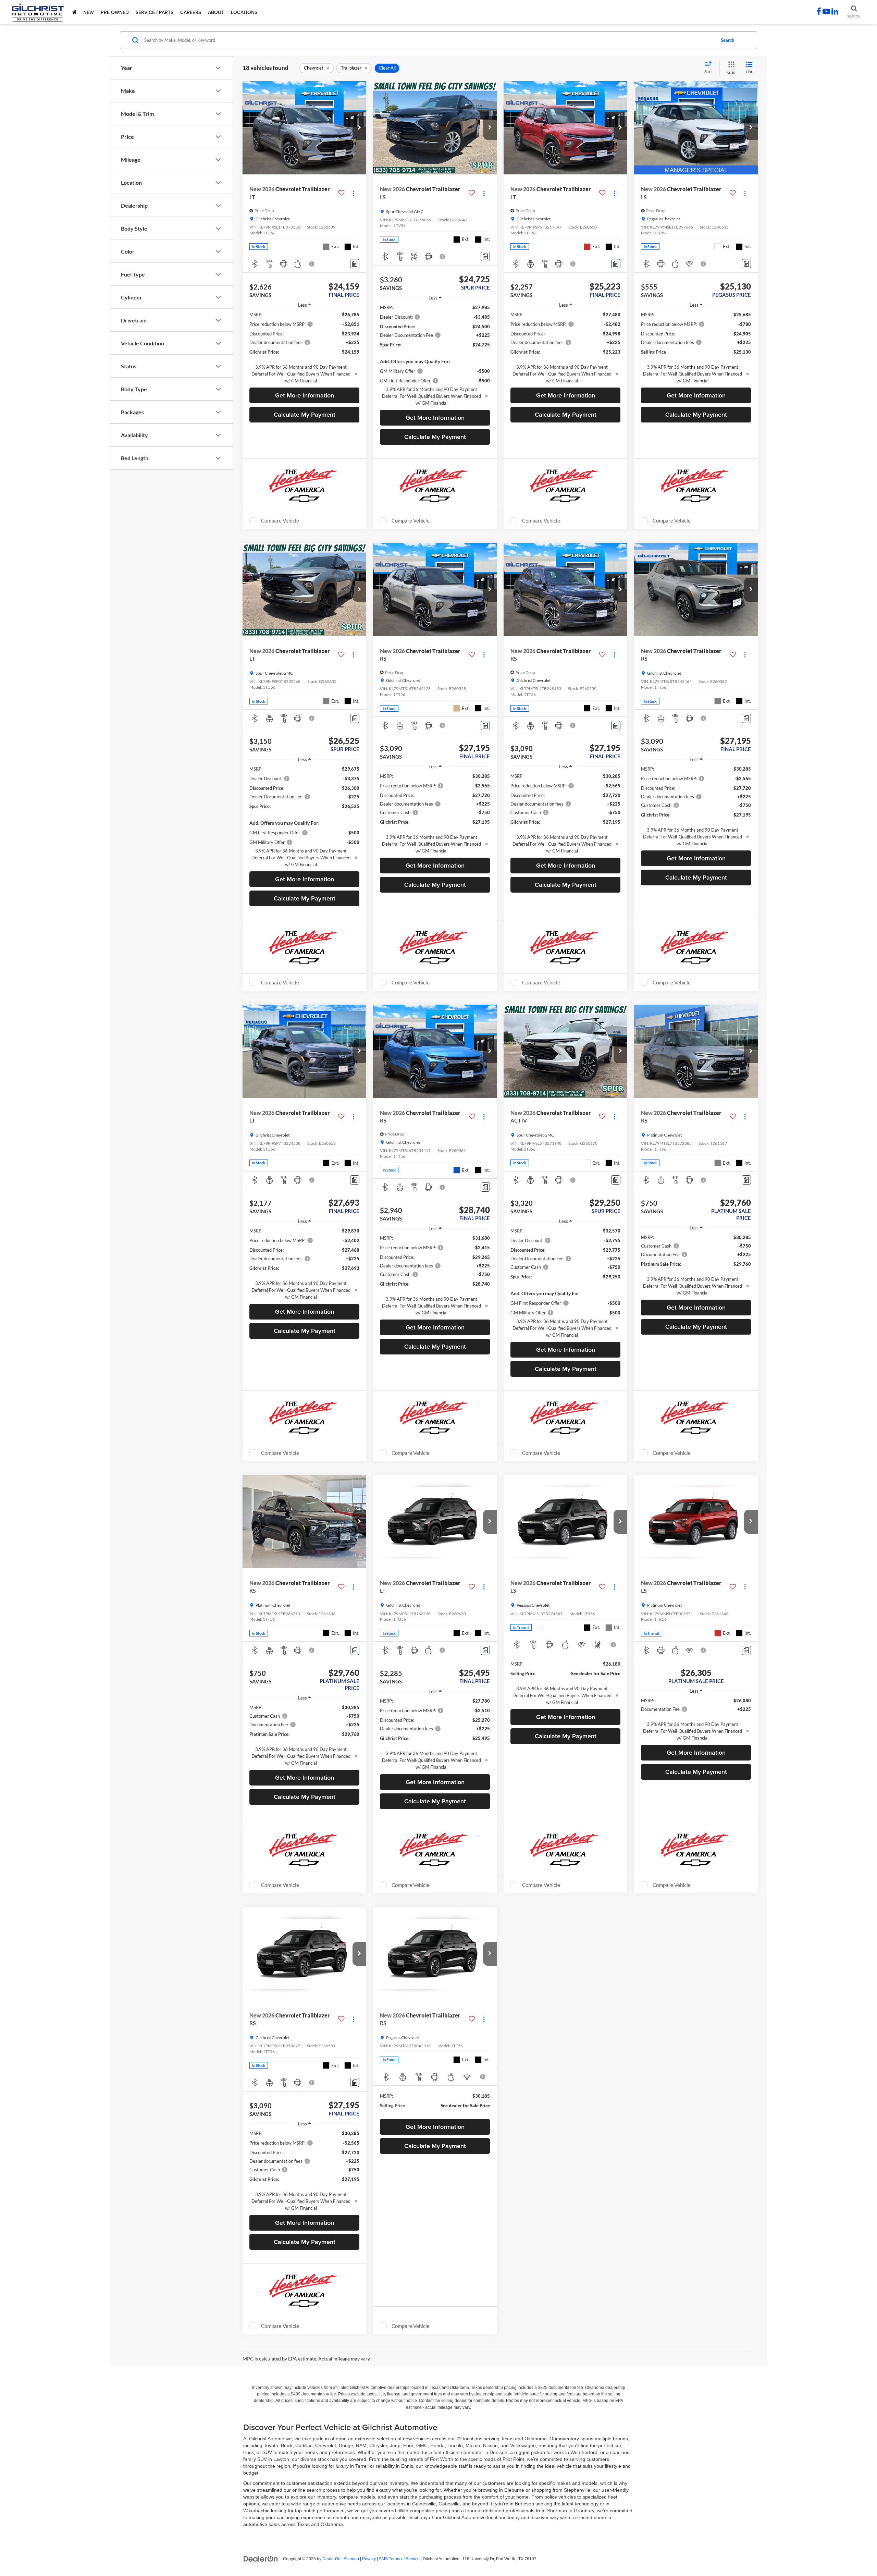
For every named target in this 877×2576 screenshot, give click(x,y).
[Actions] (353, 193)
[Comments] (355, 264)
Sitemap (351, 2559)
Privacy (369, 2559)
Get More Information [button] (305, 395)
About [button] (216, 12)
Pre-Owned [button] (115, 12)
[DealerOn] (261, 2559)
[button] (359, 128)
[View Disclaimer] (312, 264)
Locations (244, 12)
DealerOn (331, 2559)
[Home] (74, 12)
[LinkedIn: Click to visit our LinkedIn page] (835, 12)
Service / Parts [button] (155, 12)
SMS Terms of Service (399, 2559)
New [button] (89, 12)
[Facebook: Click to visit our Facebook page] (819, 12)
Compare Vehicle (280, 520)
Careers (191, 12)
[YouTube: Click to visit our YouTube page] (826, 12)
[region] (304, 348)
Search (727, 40)
